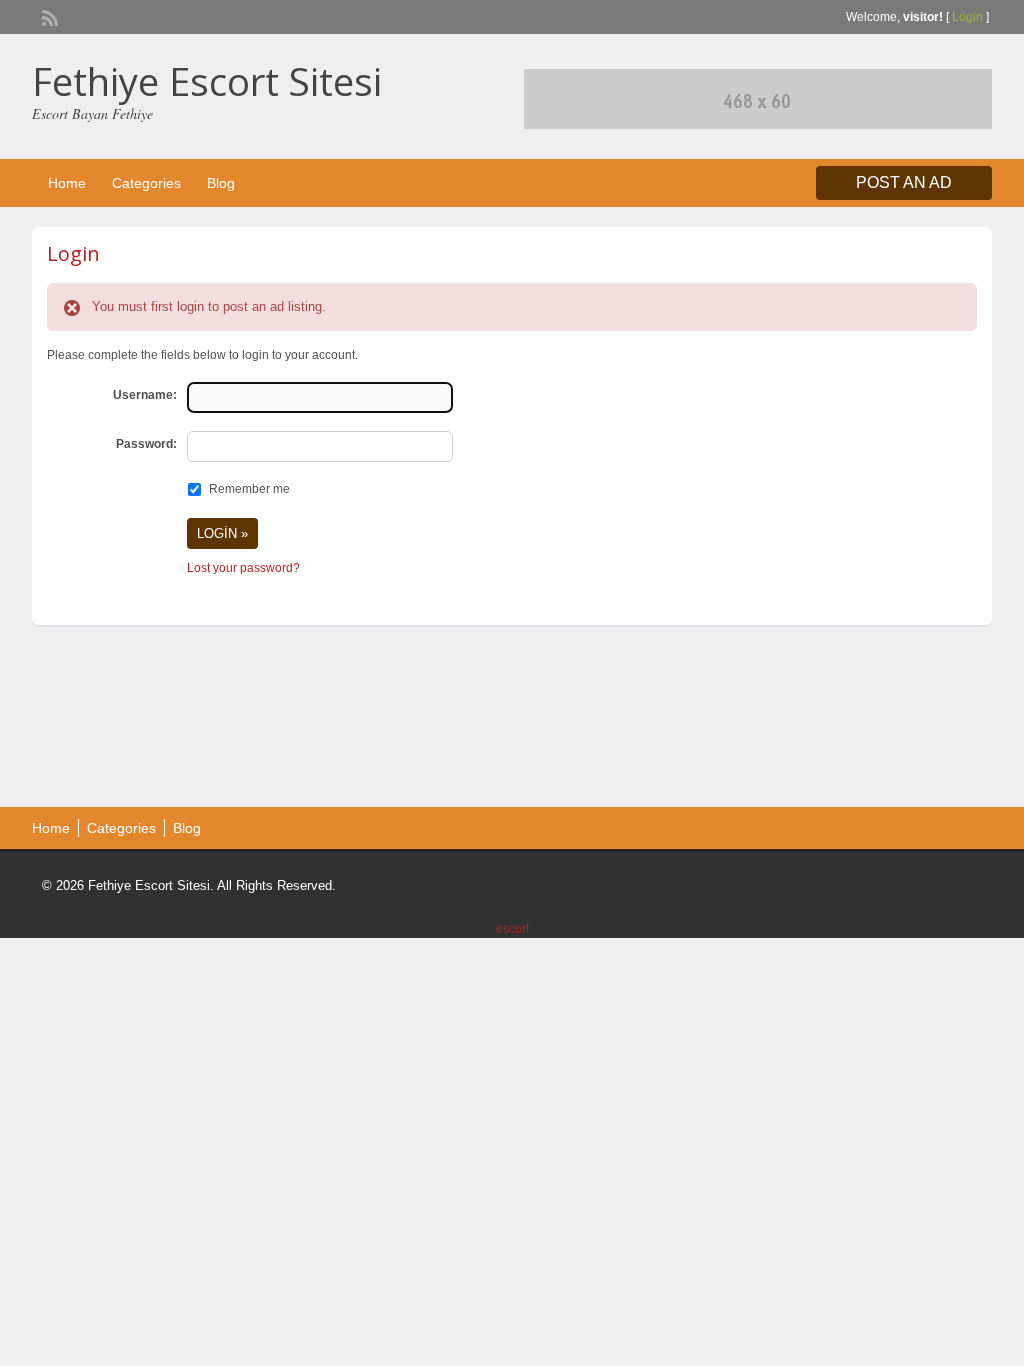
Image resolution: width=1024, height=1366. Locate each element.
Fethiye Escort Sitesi (207, 81)
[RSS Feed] (48, 16)
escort (512, 929)
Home (67, 183)
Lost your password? (243, 568)
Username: (145, 395)
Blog (221, 183)
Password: (146, 444)
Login (967, 17)
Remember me (249, 489)
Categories (146, 183)
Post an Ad (904, 182)
